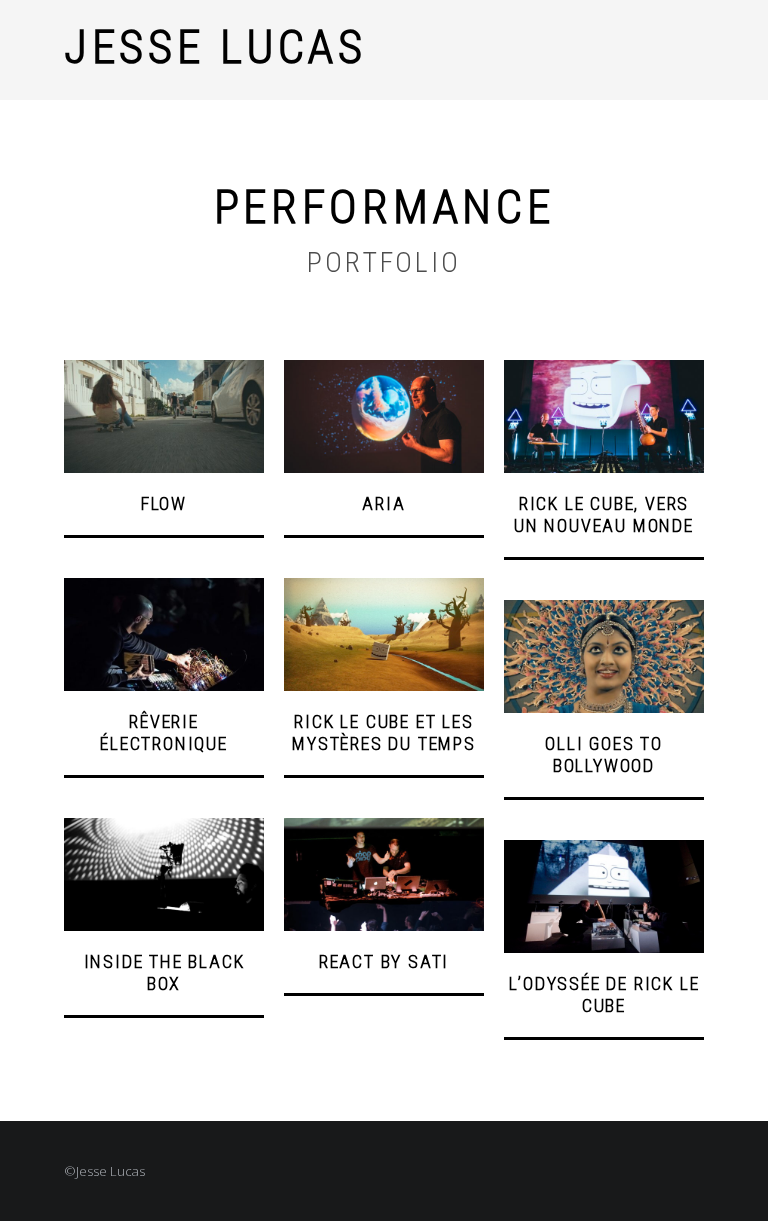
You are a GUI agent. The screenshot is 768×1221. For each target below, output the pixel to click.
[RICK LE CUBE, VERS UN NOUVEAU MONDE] (604, 371)
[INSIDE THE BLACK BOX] (164, 829)
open (694, 50)
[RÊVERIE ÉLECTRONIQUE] (164, 589)
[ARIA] (384, 371)
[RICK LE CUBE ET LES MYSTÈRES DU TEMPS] (384, 589)
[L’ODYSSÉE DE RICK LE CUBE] (604, 851)
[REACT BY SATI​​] (384, 829)
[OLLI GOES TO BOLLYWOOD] (604, 611)
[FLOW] (164, 371)
